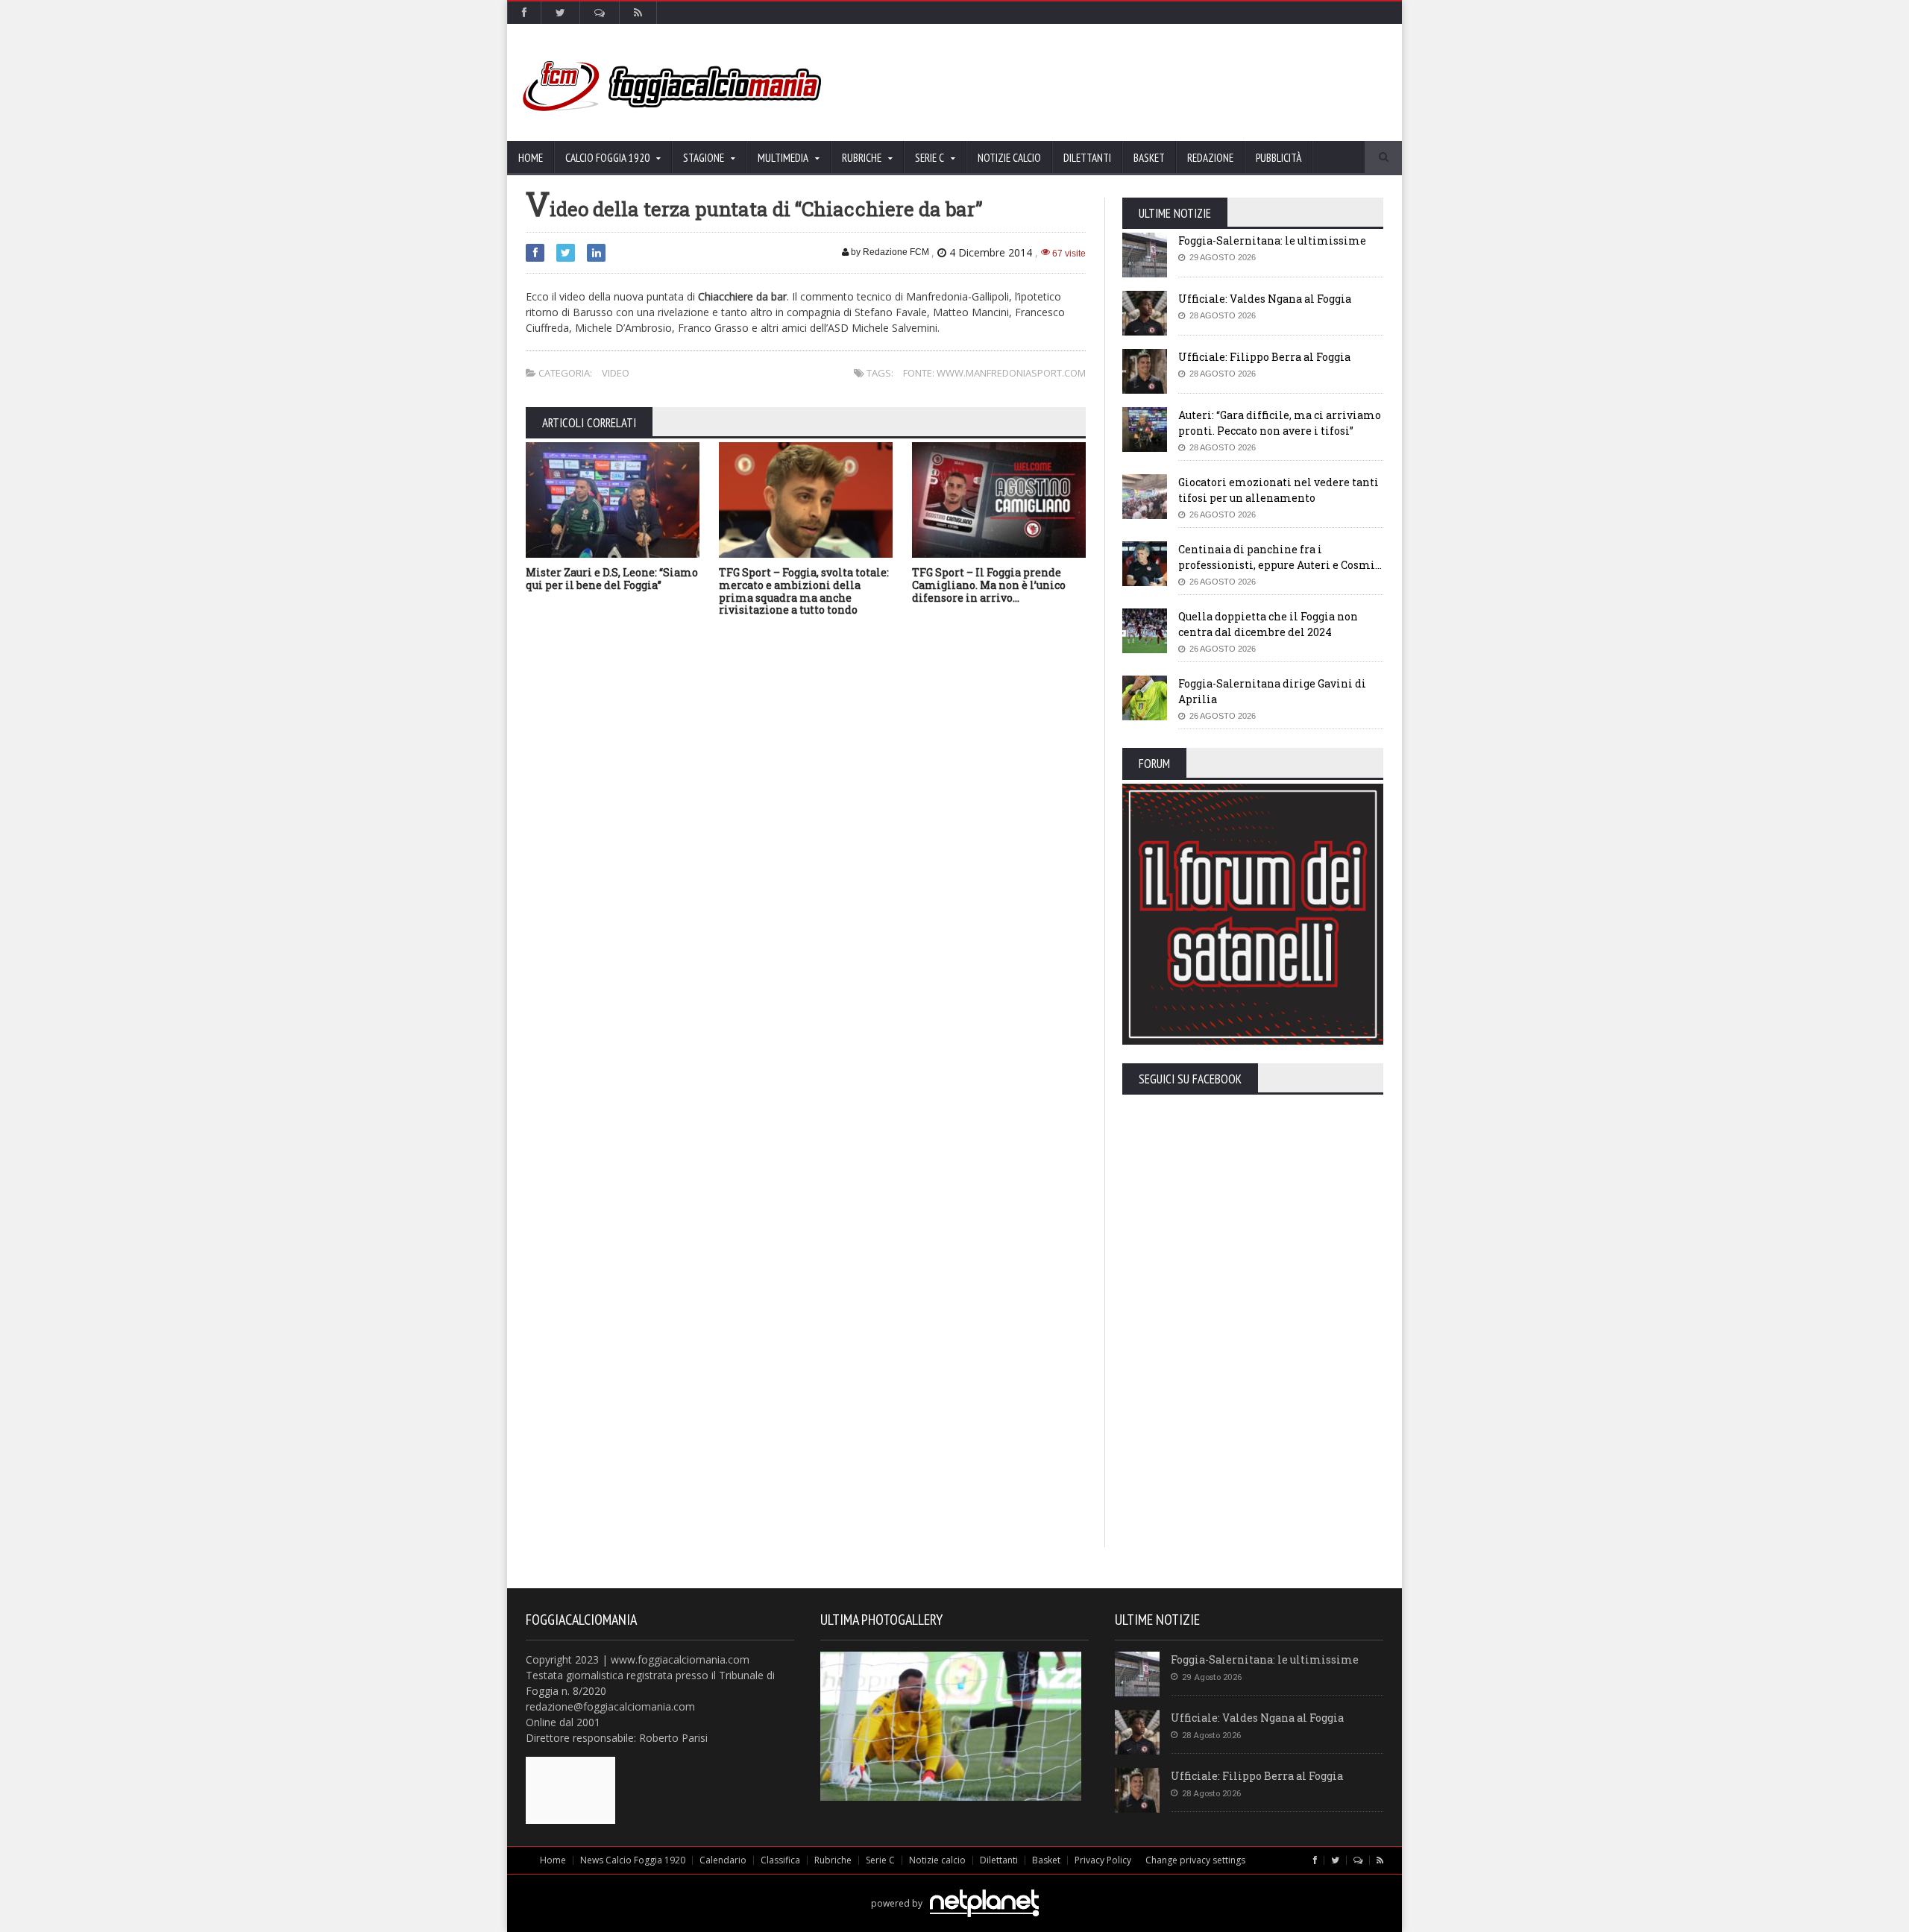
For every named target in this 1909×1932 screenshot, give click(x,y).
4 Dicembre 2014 (991, 252)
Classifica (780, 1860)
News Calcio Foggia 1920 (633, 1860)
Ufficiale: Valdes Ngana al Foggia (1265, 299)
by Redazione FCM (889, 252)
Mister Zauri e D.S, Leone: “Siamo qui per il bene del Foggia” (612, 579)
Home (531, 158)
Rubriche (833, 1860)
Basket (1149, 158)
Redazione (1210, 158)
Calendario (723, 1860)
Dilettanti (1087, 158)
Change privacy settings (1195, 1860)
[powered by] (955, 1886)
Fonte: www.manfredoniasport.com (994, 373)
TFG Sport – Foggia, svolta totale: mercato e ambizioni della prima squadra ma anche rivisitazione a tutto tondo (804, 591)
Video (616, 373)
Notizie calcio (1009, 158)
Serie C (880, 1860)
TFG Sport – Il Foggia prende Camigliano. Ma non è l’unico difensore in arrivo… (989, 585)
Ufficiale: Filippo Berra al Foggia (1264, 357)
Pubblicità (1279, 158)
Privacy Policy (1103, 1860)
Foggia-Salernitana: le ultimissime (1272, 240)
